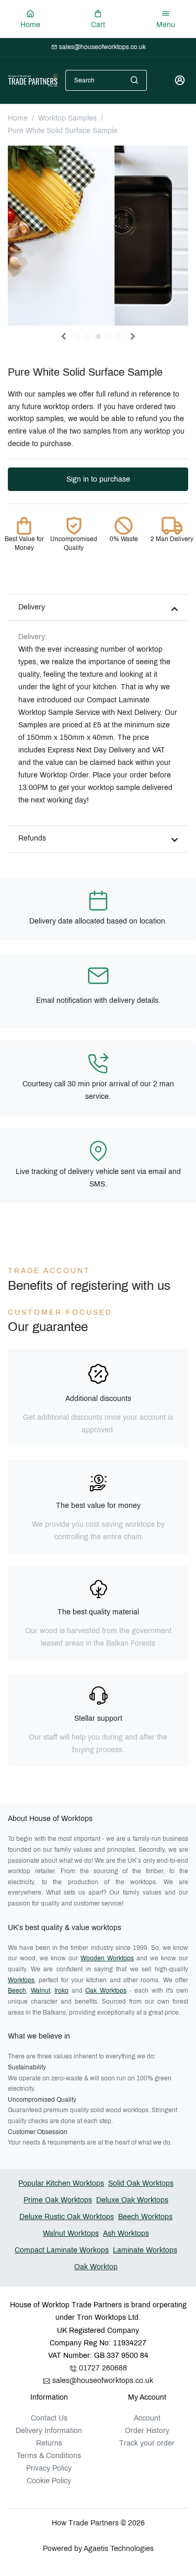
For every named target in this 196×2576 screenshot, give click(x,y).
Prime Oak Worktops (58, 2200)
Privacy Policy (49, 2468)
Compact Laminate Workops (62, 2250)
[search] (135, 80)
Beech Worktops (145, 2217)
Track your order (147, 2443)
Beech (17, 1991)
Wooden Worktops (107, 1958)
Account (147, 2418)
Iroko (61, 1991)
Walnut (41, 1991)
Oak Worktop (96, 2267)
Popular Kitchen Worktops (61, 2183)
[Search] (135, 80)
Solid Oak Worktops (141, 2183)
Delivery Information (49, 2431)
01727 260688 (102, 2368)
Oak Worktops (106, 1991)
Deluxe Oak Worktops (132, 2200)
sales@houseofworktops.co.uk (102, 2381)
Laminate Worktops (145, 2250)
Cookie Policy (49, 2481)
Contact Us (49, 2418)
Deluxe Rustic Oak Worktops (67, 2217)
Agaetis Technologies (118, 2549)
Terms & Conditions (49, 2456)
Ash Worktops (126, 2233)
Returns (49, 2443)
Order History (147, 2431)
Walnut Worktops (71, 2233)
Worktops (21, 1980)
